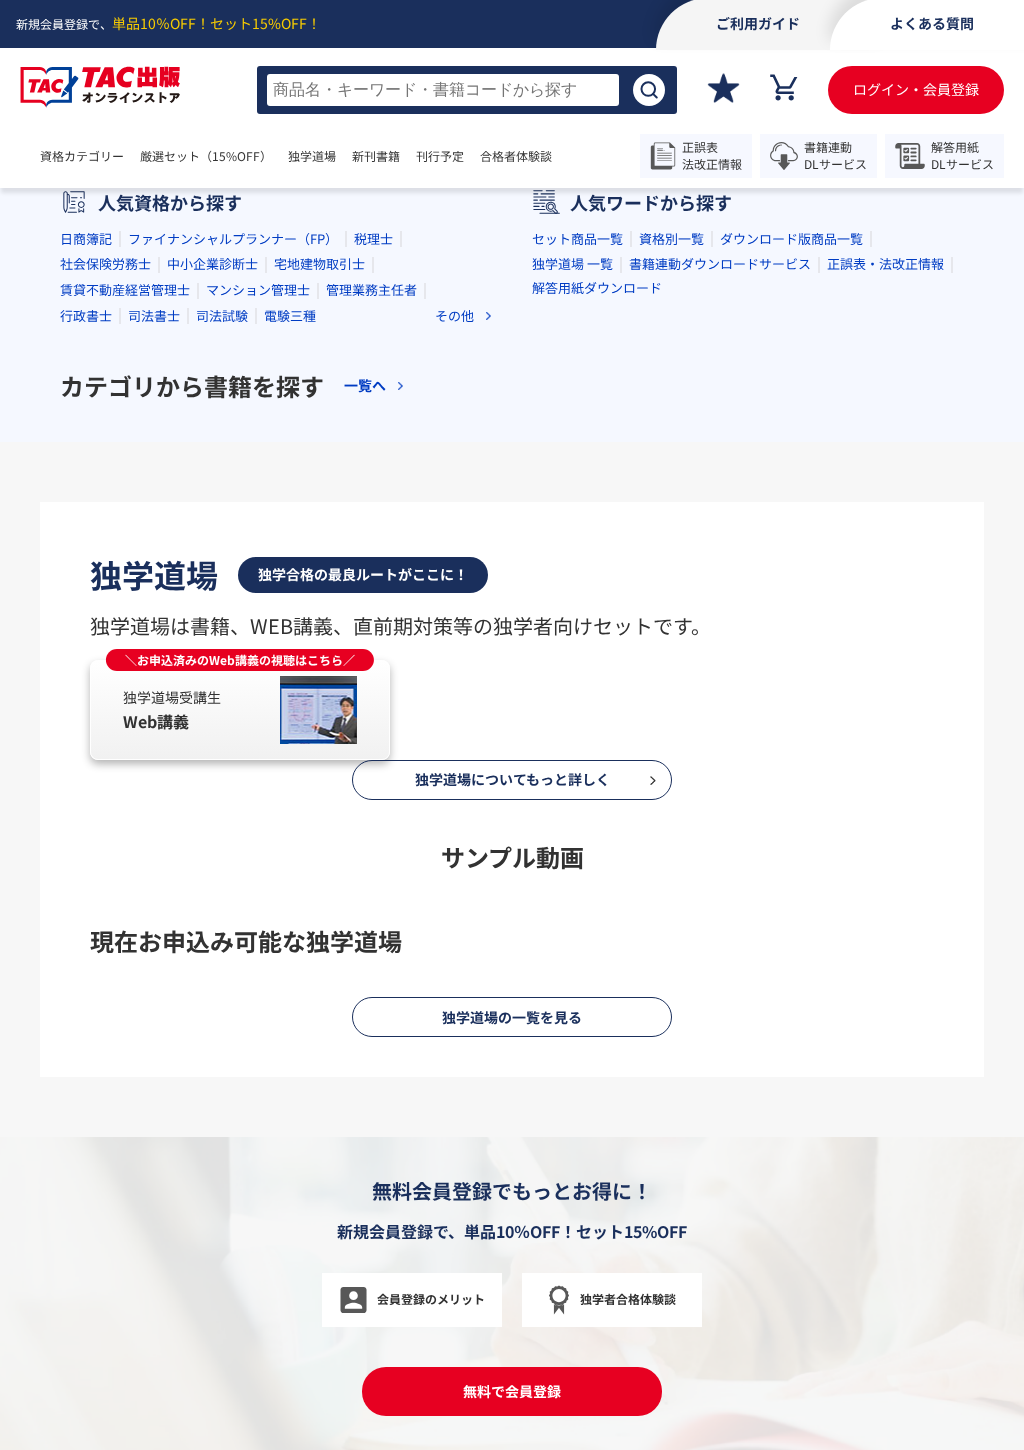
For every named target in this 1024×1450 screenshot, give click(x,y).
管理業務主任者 (371, 289)
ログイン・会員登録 (916, 89)
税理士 (373, 238)
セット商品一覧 (577, 238)
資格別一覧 (671, 238)
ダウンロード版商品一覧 (791, 238)
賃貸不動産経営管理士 (125, 289)
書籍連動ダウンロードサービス (720, 263)
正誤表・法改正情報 (885, 263)
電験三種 (290, 315)
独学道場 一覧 (572, 263)
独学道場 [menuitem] (312, 156)
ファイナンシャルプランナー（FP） (233, 238)
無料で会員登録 (512, 1391)
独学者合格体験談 (628, 1298)
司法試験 (222, 315)
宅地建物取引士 (319, 263)
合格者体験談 (516, 156)
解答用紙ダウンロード (597, 287)
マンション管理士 (258, 289)
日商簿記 (86, 238)
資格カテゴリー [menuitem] (82, 156)
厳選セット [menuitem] (206, 156)
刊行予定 (440, 156)
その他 (454, 315)
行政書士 (86, 315)
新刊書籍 (376, 156)
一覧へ (365, 385)
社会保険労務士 (105, 263)
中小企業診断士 (212, 263)
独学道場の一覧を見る (512, 1017)
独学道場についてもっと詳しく (512, 779)
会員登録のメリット (431, 1298)
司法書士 (154, 315)
